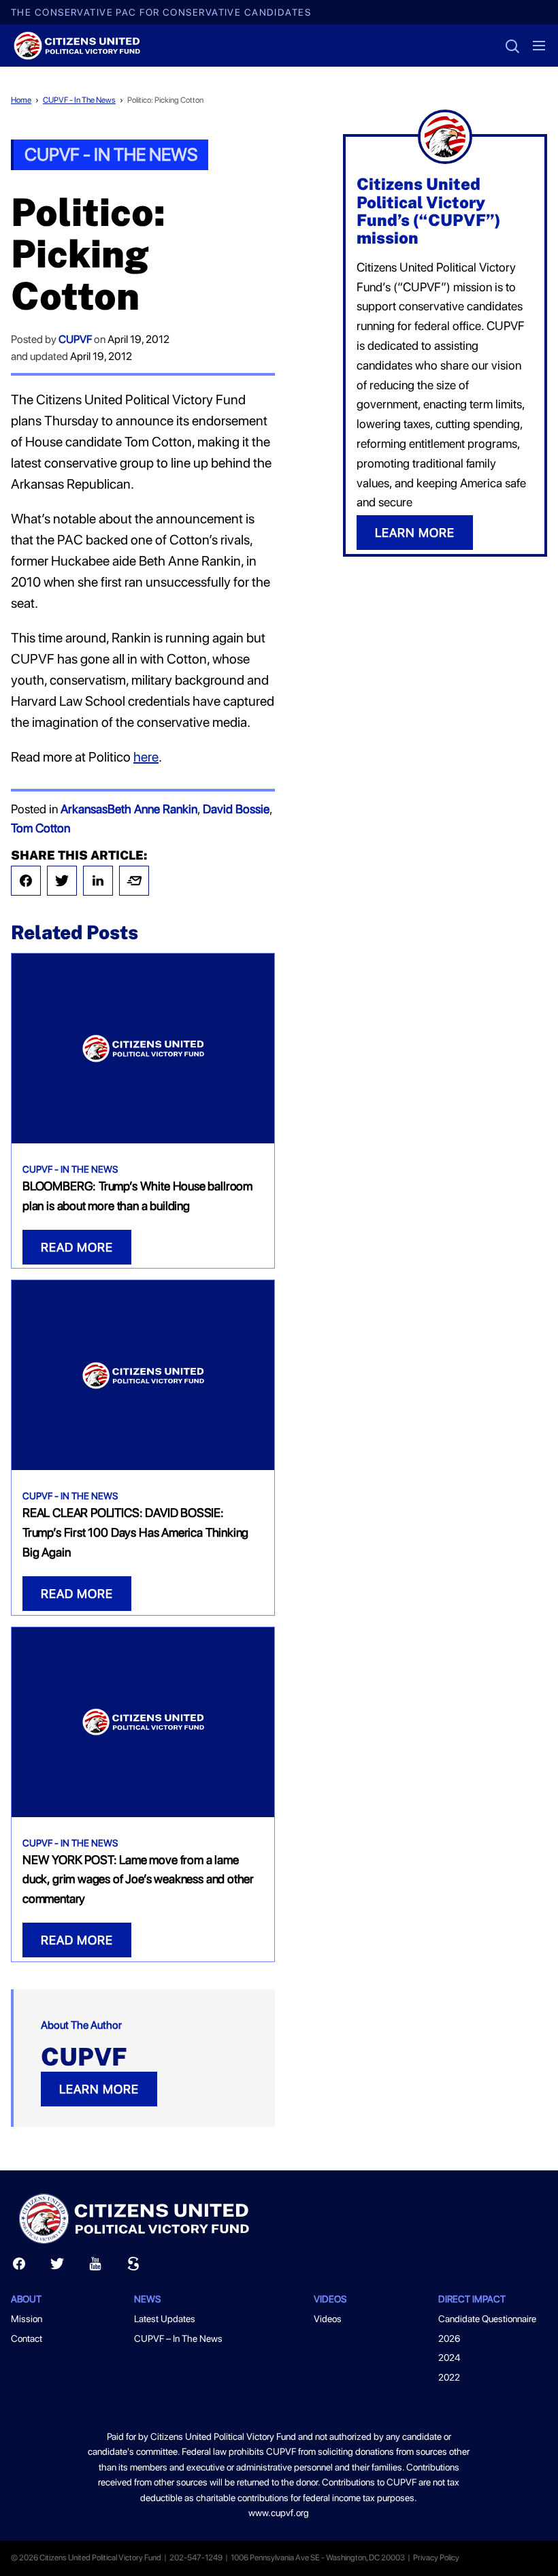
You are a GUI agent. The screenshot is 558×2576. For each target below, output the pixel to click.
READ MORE (77, 1247)
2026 (449, 2338)
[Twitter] (62, 881)
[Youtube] (95, 2267)
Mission (27, 2319)
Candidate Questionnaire (487, 2319)
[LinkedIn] (98, 881)
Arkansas (84, 809)
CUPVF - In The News (79, 100)
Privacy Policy (436, 2558)
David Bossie (236, 809)
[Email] (134, 881)
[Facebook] (26, 881)
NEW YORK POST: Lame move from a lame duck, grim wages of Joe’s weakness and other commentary (138, 1879)
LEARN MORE (99, 2089)
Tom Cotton (40, 828)
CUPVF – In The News (178, 2338)
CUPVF (75, 339)
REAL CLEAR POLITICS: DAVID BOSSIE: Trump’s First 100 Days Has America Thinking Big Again (135, 1532)
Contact (27, 2338)
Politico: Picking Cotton (165, 100)
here (146, 757)
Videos (328, 2319)
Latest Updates (165, 2319)
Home (21, 100)
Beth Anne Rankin (152, 809)
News (147, 2299)
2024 (449, 2358)
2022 (449, 2377)
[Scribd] (133, 2267)
